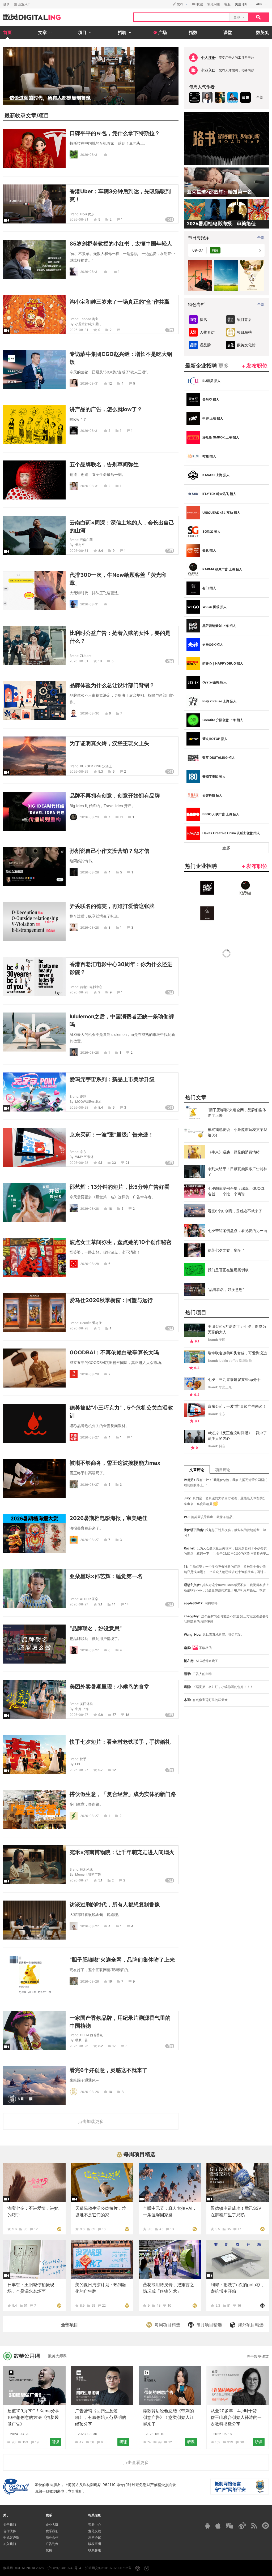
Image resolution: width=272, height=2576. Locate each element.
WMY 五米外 (84, 1157)
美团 (222, 1340)
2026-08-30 (90, 713)
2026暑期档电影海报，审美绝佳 (109, 1518)
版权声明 (95, 2544)
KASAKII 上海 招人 (216, 475)
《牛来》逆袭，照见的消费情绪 (234, 1152)
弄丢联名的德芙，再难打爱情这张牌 (112, 906)
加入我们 (10, 2544)
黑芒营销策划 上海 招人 (219, 626)
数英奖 (262, 32)
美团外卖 (86, 1704)
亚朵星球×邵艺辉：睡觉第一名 (106, 1576)
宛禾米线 (86, 1869)
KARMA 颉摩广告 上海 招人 (222, 569)
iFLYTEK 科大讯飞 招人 (219, 494)
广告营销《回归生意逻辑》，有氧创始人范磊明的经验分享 (101, 2417)
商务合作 (52, 2537)
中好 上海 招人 (213, 418)
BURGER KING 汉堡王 (96, 766)
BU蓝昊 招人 (211, 381)
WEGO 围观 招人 (214, 607)
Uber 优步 (87, 214)
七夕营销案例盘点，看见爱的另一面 (237, 1231)
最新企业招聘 (207, 366)
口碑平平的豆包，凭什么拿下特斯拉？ (115, 133)
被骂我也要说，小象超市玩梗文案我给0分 (237, 1132)
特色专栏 (197, 304)
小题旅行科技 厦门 (88, 324)
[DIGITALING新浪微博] (242, 2526)
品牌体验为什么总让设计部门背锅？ (112, 685)
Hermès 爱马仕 (91, 1323)
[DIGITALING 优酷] (265, 2526)
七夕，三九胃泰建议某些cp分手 (234, 1379)
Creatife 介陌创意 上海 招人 (223, 720)
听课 (56, 2442)
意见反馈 (95, 2531)
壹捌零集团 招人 (214, 776)
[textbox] (182, 17)
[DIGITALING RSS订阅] (254, 2526)
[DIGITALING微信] (229, 2526)
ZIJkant (86, 656)
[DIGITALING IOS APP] (218, 2526)
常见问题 (214, 4)
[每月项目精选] (262, 2305)
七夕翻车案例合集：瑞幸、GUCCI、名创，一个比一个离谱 (238, 1191)
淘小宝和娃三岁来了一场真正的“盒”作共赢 (120, 302)
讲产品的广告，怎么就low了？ (106, 409)
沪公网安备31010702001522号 (108, 2568)
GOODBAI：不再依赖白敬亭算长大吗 (114, 1352)
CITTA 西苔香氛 (91, 2035)
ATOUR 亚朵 (89, 1599)
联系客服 (95, 2550)
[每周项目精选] (59, 2229)
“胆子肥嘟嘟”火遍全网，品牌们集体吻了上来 (122, 1960)
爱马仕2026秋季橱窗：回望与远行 (111, 1300)
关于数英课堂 (258, 2356)
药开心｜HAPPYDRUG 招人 (223, 663)
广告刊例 (52, 2544)
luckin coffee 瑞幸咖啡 (235, 1361)
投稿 (49, 2550)
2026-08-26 (90, 1981)
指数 (193, 32)
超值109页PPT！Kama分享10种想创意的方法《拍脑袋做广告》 (33, 2417)
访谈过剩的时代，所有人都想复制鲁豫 (115, 1905)
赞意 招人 (209, 550)
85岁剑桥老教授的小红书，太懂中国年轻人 (121, 244)
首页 (7, 32)
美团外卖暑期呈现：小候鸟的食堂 (109, 1687)
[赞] (106, 155)
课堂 (228, 32)
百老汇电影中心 (91, 987)
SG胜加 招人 (211, 531)
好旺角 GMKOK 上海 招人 (221, 437)
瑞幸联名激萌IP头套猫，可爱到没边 (237, 1353)
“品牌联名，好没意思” (96, 1629)
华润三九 (225, 1387)
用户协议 (95, 2537)
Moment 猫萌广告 (88, 1874)
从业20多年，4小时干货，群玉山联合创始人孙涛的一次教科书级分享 (236, 2417)
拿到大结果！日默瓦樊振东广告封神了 (237, 1171)
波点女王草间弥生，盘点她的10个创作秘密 (121, 1242)
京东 (83, 1152)
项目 (44, 115)
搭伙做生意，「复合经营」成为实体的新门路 (123, 1794)
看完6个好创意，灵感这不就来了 (109, 2070)
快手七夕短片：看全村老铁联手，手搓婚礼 (120, 1742)
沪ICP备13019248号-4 (64, 2568)
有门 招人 (209, 588)
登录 (6, 4)
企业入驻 (52, 2525)
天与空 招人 (211, 400)
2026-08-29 (79, 771)
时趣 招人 (209, 456)
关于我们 (10, 2525)
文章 (31, 115)
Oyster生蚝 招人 (214, 682)
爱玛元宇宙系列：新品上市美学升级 (112, 1079)
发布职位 (257, 366)
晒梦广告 (82, 2040)
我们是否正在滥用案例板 (228, 1270)
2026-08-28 (90, 872)
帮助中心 (95, 2525)
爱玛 (83, 1097)
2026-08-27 (90, 1437)
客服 (227, 4)
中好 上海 (82, 1709)
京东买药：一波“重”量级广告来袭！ (112, 1135)
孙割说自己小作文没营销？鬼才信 (109, 851)
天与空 (80, 545)
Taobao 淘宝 (89, 319)
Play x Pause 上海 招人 (219, 701)
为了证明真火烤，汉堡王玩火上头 (109, 743)
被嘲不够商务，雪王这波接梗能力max (115, 1463)
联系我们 (52, 2531)
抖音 (222, 1446)
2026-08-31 (90, 155)
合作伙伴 (10, 2531)
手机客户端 (11, 2537)
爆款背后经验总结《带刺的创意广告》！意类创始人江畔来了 (168, 2417)
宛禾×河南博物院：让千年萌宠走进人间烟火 (122, 1852)
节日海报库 (199, 238)
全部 (260, 97)
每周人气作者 (202, 87)
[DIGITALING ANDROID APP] (207, 2526)
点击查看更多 (136, 2462)
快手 (83, 1759)
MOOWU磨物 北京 (88, 1102)
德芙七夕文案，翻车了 (226, 1250)
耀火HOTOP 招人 (215, 739)
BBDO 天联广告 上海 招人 (221, 814)
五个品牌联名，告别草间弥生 (104, 464)
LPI (78, 1764)
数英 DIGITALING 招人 (219, 758)
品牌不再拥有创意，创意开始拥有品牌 (115, 796)
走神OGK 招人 (213, 645)
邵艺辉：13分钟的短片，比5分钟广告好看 (120, 1187)
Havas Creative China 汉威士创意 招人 (231, 833)
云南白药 (86, 540)
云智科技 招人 (212, 795)
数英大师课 (57, 2356)
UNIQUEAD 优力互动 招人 (221, 513)
